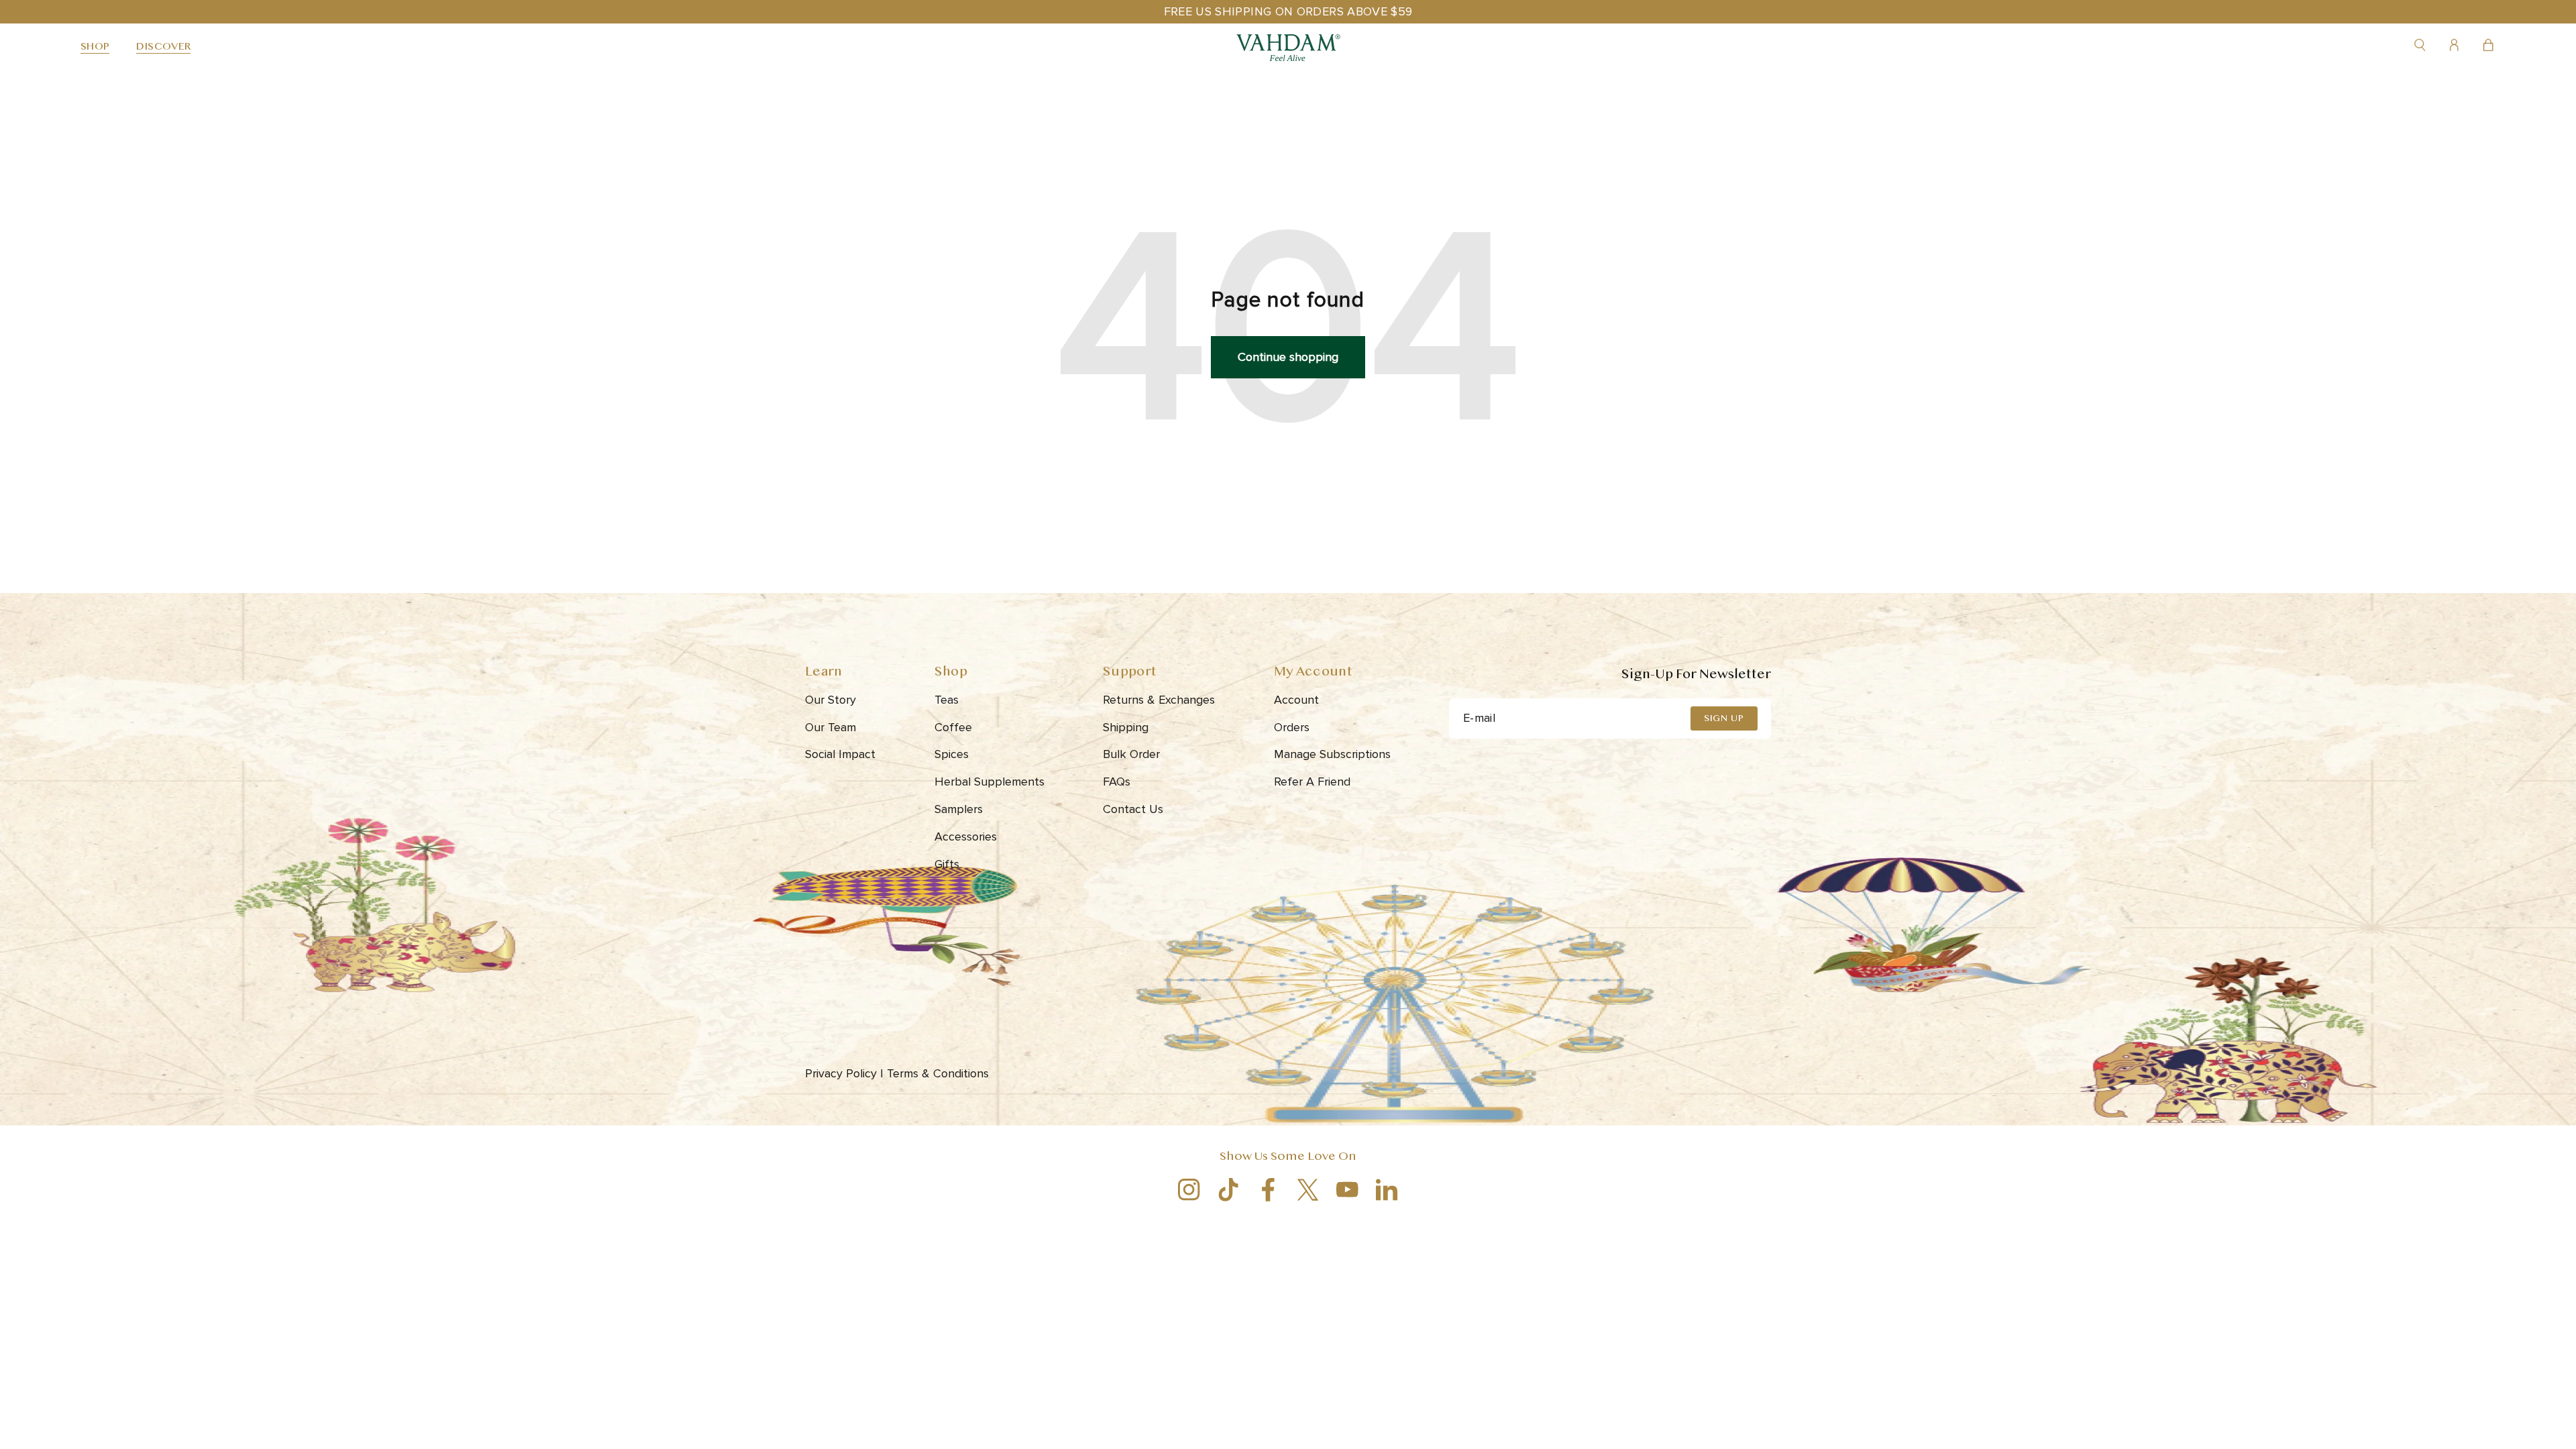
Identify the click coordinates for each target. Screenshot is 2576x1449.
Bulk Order (1131, 754)
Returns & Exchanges (1159, 700)
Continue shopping (1288, 357)
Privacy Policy (844, 1073)
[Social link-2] (1229, 1190)
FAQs (1117, 782)
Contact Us (1133, 809)
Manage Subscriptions (1332, 754)
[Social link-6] (1387, 1190)
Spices (952, 754)
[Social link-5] (1347, 1190)
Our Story (830, 700)
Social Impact (840, 754)
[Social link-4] (1308, 1190)
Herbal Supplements (989, 782)
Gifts (947, 864)
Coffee (953, 727)
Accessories (966, 837)
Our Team (830, 727)
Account (1296, 700)
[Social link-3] (1268, 1190)
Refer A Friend (1312, 782)
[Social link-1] (1189, 1190)
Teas (947, 700)
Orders (1292, 727)
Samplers (959, 809)
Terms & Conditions (940, 1073)
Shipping (1126, 727)
